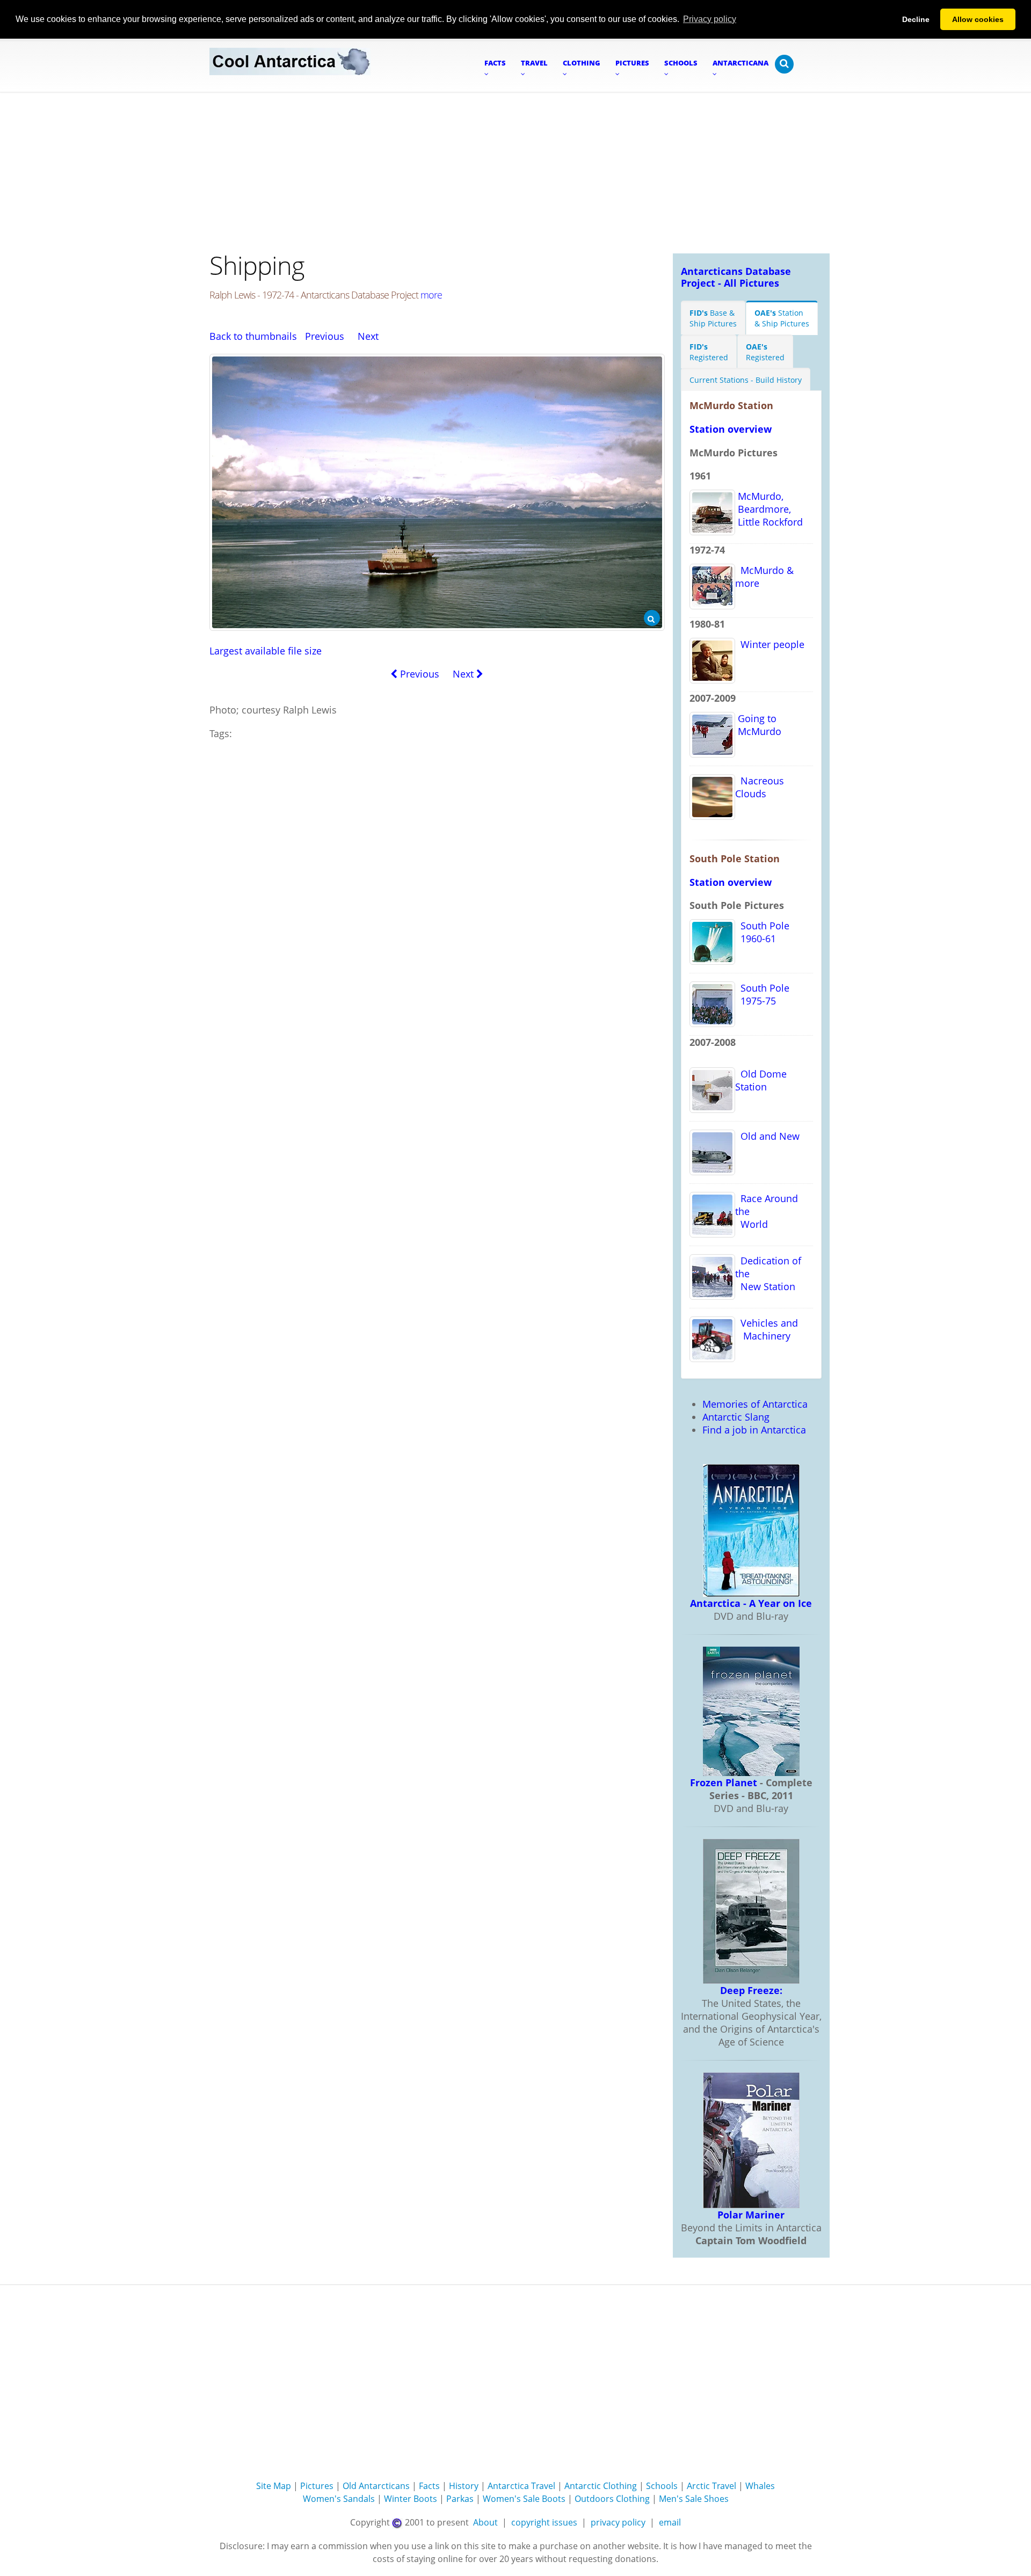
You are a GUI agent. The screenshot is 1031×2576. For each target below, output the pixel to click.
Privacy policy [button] (710, 19)
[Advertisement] (515, 173)
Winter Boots (411, 2499)
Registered (709, 352)
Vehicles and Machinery (767, 1329)
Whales (760, 2486)
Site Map (274, 2486)
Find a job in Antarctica (754, 1430)
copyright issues (544, 2522)
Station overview (731, 429)
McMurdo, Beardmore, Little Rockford (769, 509)
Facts (429, 2486)
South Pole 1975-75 (762, 994)
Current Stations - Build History (746, 380)
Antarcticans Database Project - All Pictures (736, 277)
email (670, 2522)
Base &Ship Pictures (713, 318)
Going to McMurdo (758, 725)
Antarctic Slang (736, 1417)
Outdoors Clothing (612, 2499)
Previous (325, 336)
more (431, 295)
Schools (662, 2486)
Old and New (767, 1136)
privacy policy (618, 2522)
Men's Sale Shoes (694, 2499)
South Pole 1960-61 (762, 932)
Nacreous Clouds (760, 787)
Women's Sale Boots (524, 2499)
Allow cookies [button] (978, 19)
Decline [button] (916, 19)
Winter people (770, 644)
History (464, 2486)
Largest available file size (266, 651)
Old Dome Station (761, 1080)
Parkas (460, 2499)
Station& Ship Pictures (782, 318)
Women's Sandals (339, 2499)
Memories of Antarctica (755, 1404)
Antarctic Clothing (601, 2486)
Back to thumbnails (253, 336)
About (485, 2522)
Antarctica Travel (521, 2486)
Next (368, 336)
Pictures (317, 2486)
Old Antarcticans (376, 2486)
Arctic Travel (711, 2486)
